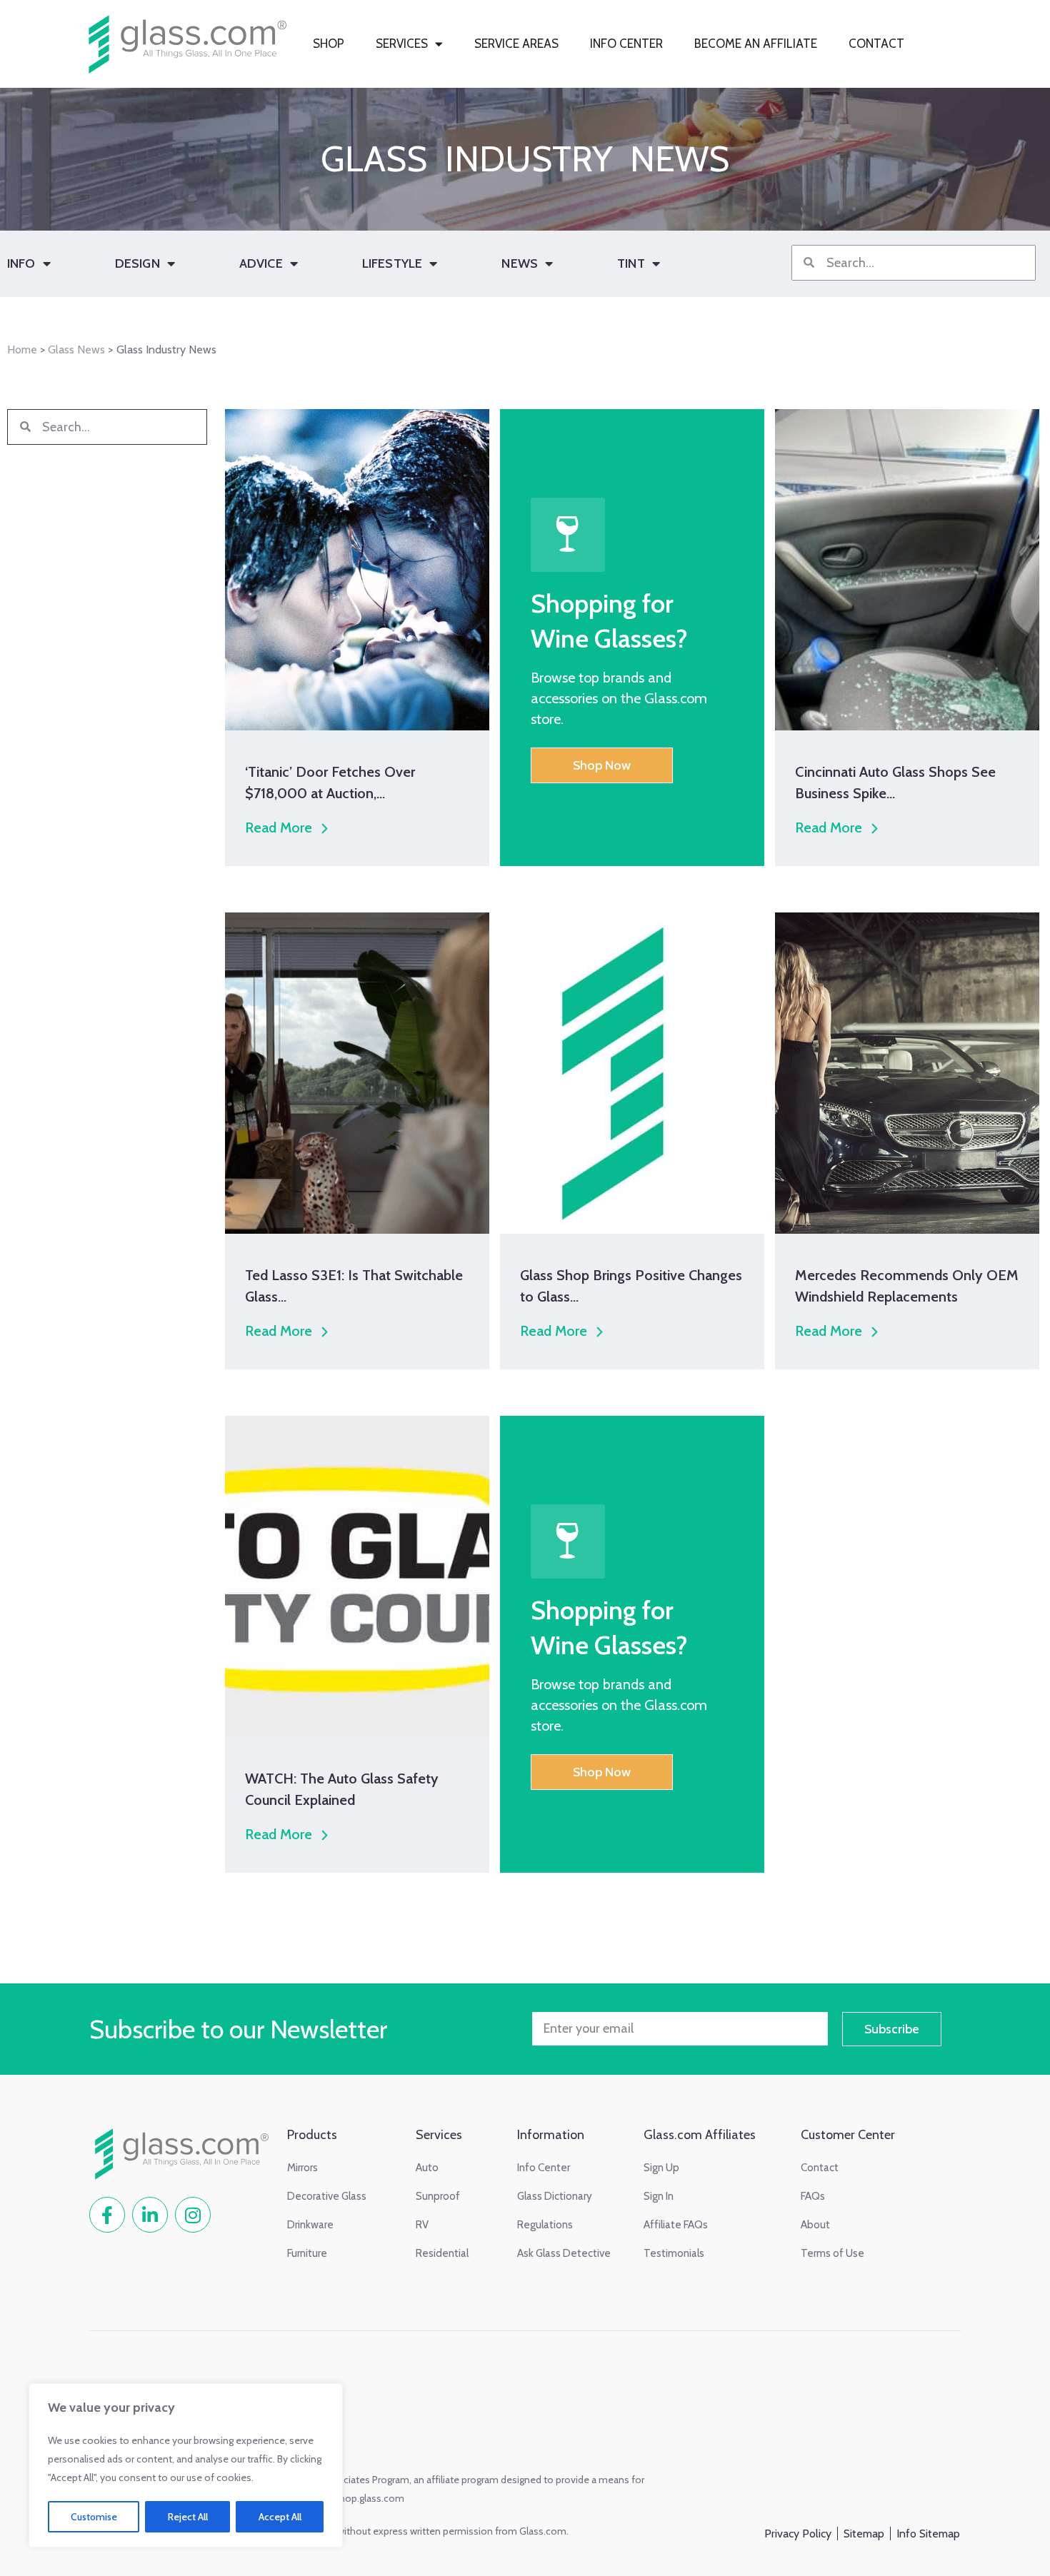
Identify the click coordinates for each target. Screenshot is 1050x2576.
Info (21, 263)
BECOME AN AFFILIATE (756, 44)
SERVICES (402, 44)
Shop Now (602, 765)
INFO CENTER (626, 44)
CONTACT (876, 44)
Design (137, 263)
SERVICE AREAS (516, 44)
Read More (279, 827)
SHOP (329, 44)
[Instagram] (193, 2215)
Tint (631, 263)
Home (22, 349)
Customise (94, 2517)
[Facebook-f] (107, 2215)
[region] (186, 2465)
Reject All (188, 2517)
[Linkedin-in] (150, 2215)
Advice (261, 263)
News (520, 263)
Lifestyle (392, 263)
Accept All (280, 2517)
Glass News (76, 349)
